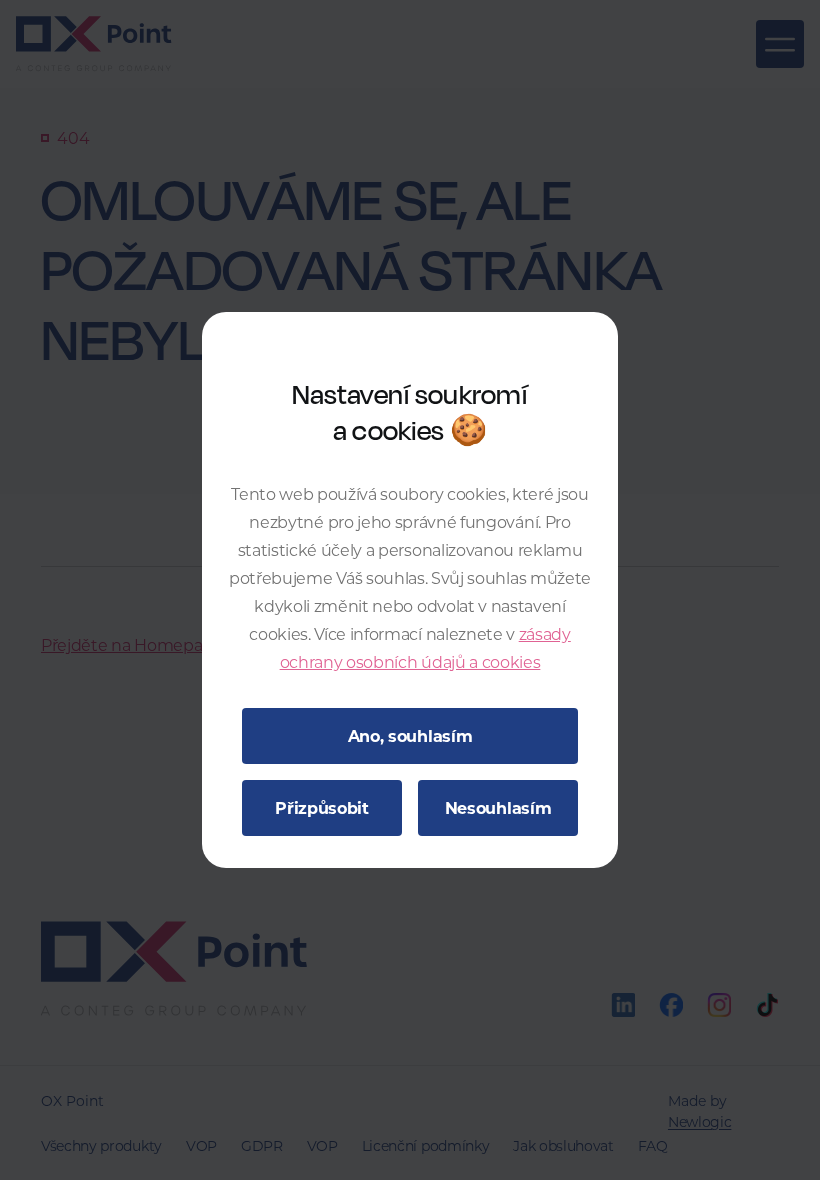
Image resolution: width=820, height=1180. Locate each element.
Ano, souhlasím (410, 735)
